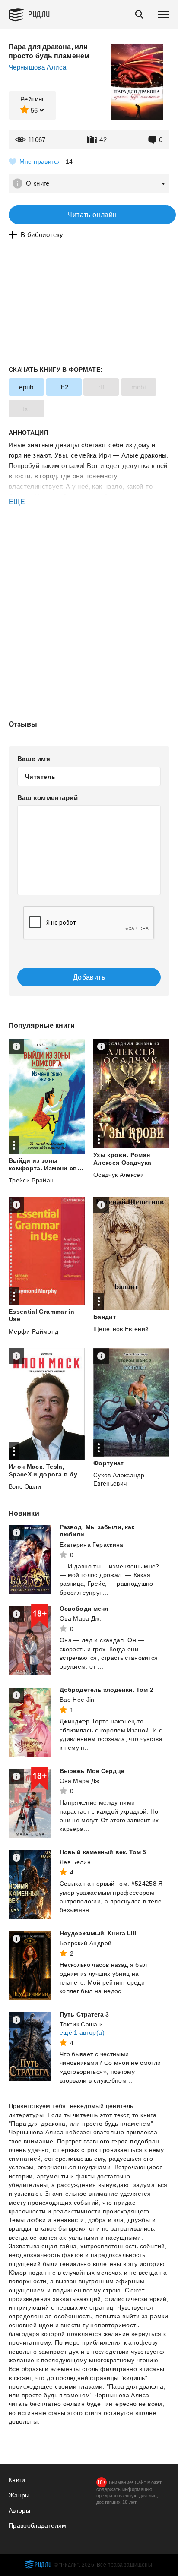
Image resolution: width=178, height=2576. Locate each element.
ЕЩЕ (17, 502)
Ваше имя (34, 759)
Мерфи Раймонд (34, 1331)
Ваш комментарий (48, 798)
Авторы (19, 2510)
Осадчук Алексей (119, 1175)
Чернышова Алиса (37, 67)
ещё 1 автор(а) (82, 2032)
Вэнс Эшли (25, 1486)
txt (26, 409)
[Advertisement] (89, 544)
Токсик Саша (79, 2024)
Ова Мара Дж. (80, 1618)
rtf (101, 387)
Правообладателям (38, 2525)
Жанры (19, 2495)
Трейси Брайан (31, 1180)
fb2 (64, 387)
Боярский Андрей (86, 1943)
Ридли (39, 14)
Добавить (89, 977)
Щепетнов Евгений (121, 1329)
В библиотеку (42, 235)
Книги (17, 2480)
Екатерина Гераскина (92, 1545)
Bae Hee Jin (77, 1700)
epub (26, 387)
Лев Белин (75, 1862)
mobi (139, 387)
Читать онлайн (92, 215)
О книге (38, 183)
